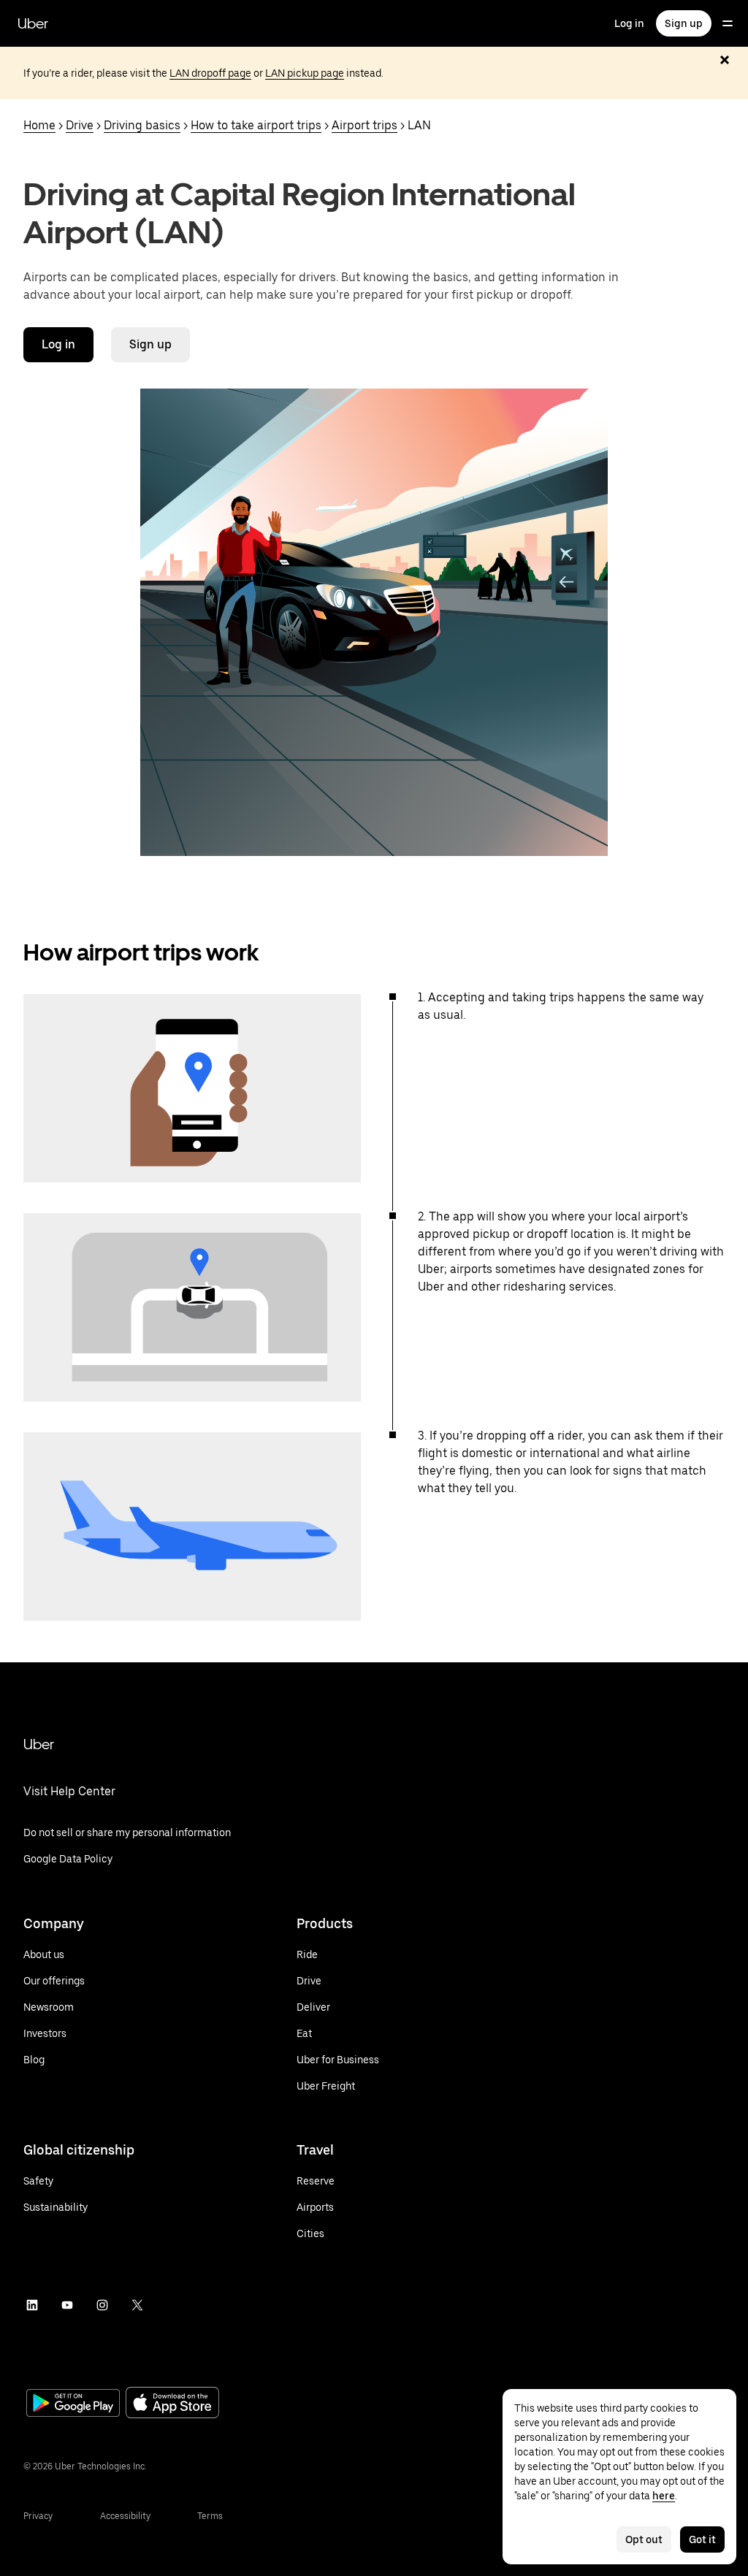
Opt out (644, 2539)
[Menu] (728, 23)
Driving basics (142, 125)
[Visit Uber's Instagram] (102, 2305)
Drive (80, 125)
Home (39, 125)
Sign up (684, 23)
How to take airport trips (256, 125)
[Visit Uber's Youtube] (67, 2305)
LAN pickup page (305, 73)
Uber (33, 23)
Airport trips (365, 125)
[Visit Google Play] (73, 2404)
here (664, 2496)
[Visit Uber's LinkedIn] (32, 2305)
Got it (702, 2539)
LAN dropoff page (210, 73)
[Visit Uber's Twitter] (137, 2305)
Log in (629, 23)
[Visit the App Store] (172, 2404)
